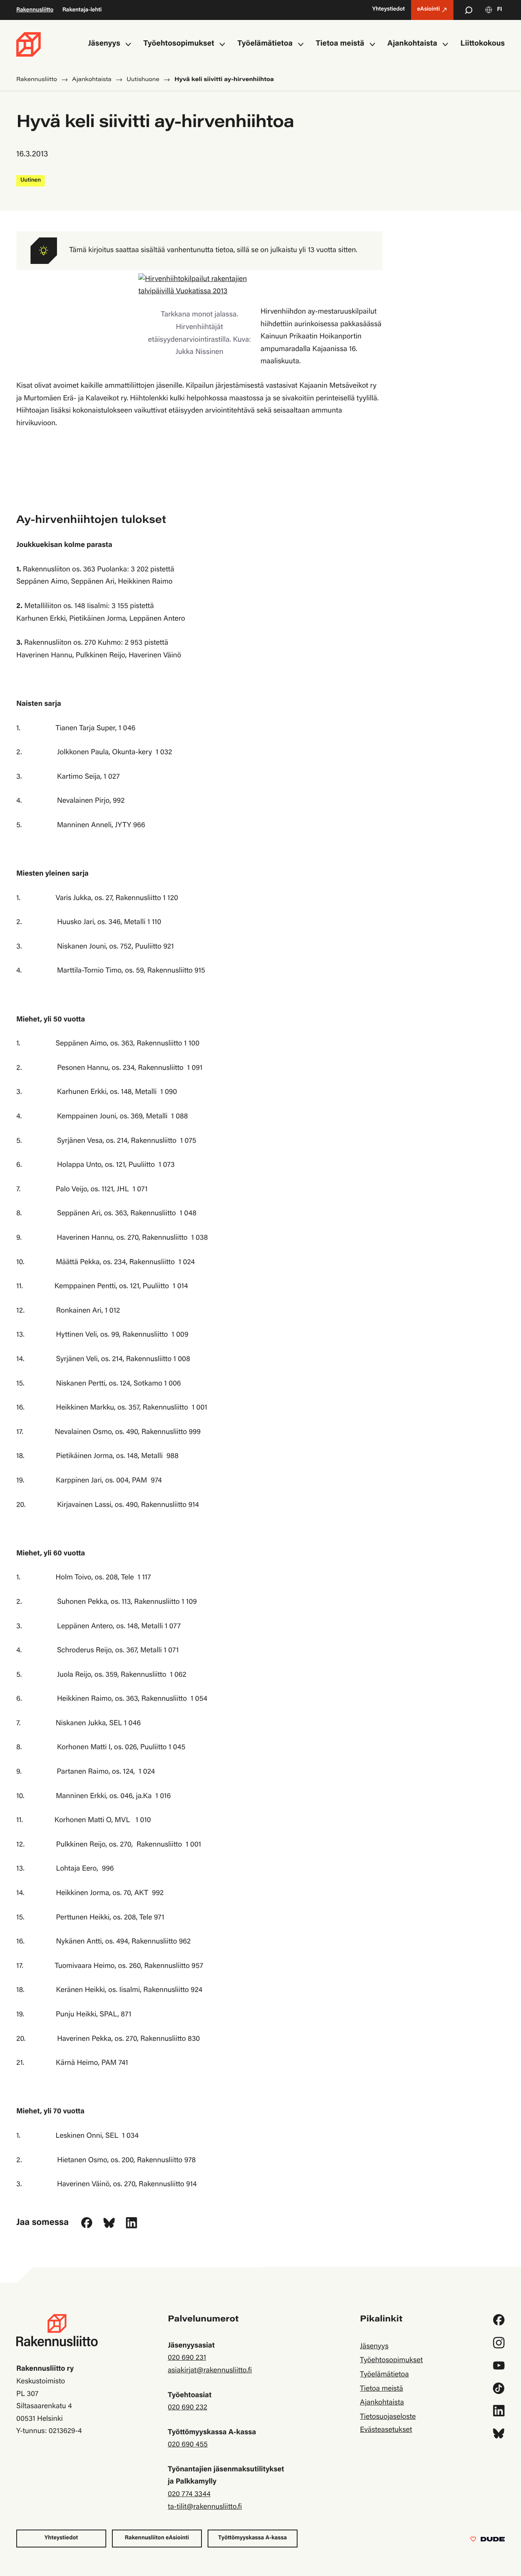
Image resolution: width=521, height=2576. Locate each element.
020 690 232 (187, 2408)
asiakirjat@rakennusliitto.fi (210, 2371)
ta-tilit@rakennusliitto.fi (205, 2507)
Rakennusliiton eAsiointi (157, 2538)
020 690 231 (187, 2358)
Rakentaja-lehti (82, 10)
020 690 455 (188, 2445)
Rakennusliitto (35, 10)
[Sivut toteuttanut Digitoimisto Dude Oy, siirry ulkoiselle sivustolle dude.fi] (487, 2541)
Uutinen (31, 180)
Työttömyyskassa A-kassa (253, 2538)
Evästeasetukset (386, 2430)
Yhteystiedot (61, 2538)
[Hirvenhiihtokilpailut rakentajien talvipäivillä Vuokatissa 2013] (199, 286)
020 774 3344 (189, 2495)
